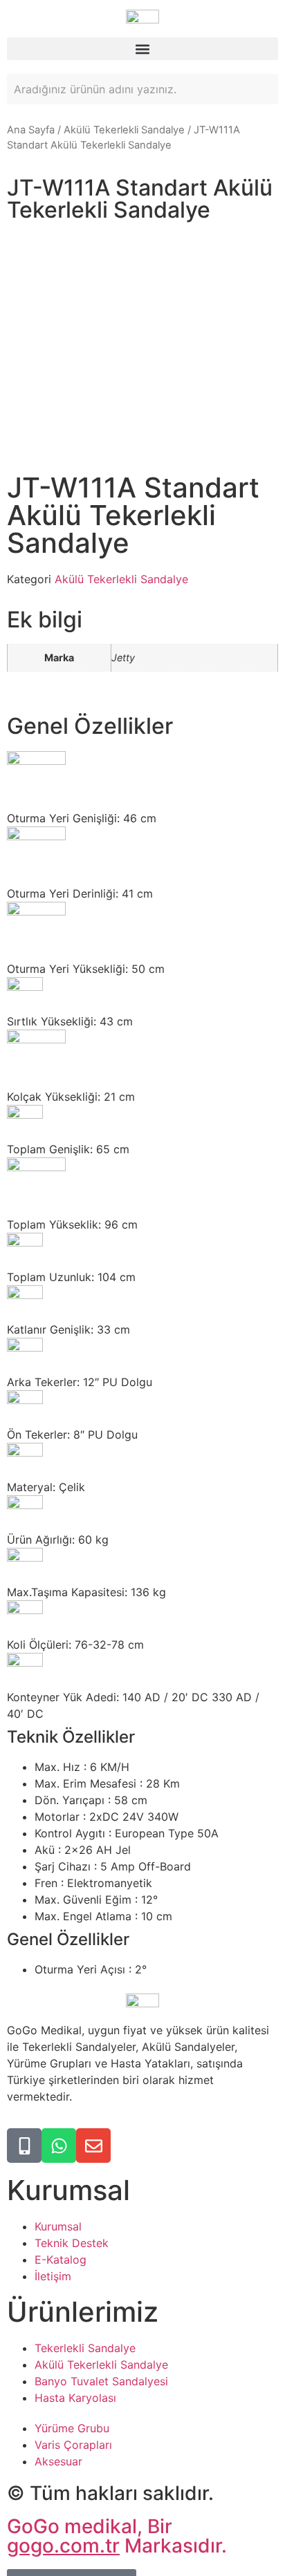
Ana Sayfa (31, 130)
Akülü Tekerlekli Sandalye (124, 130)
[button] (142, 49)
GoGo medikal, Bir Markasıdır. (117, 2536)
